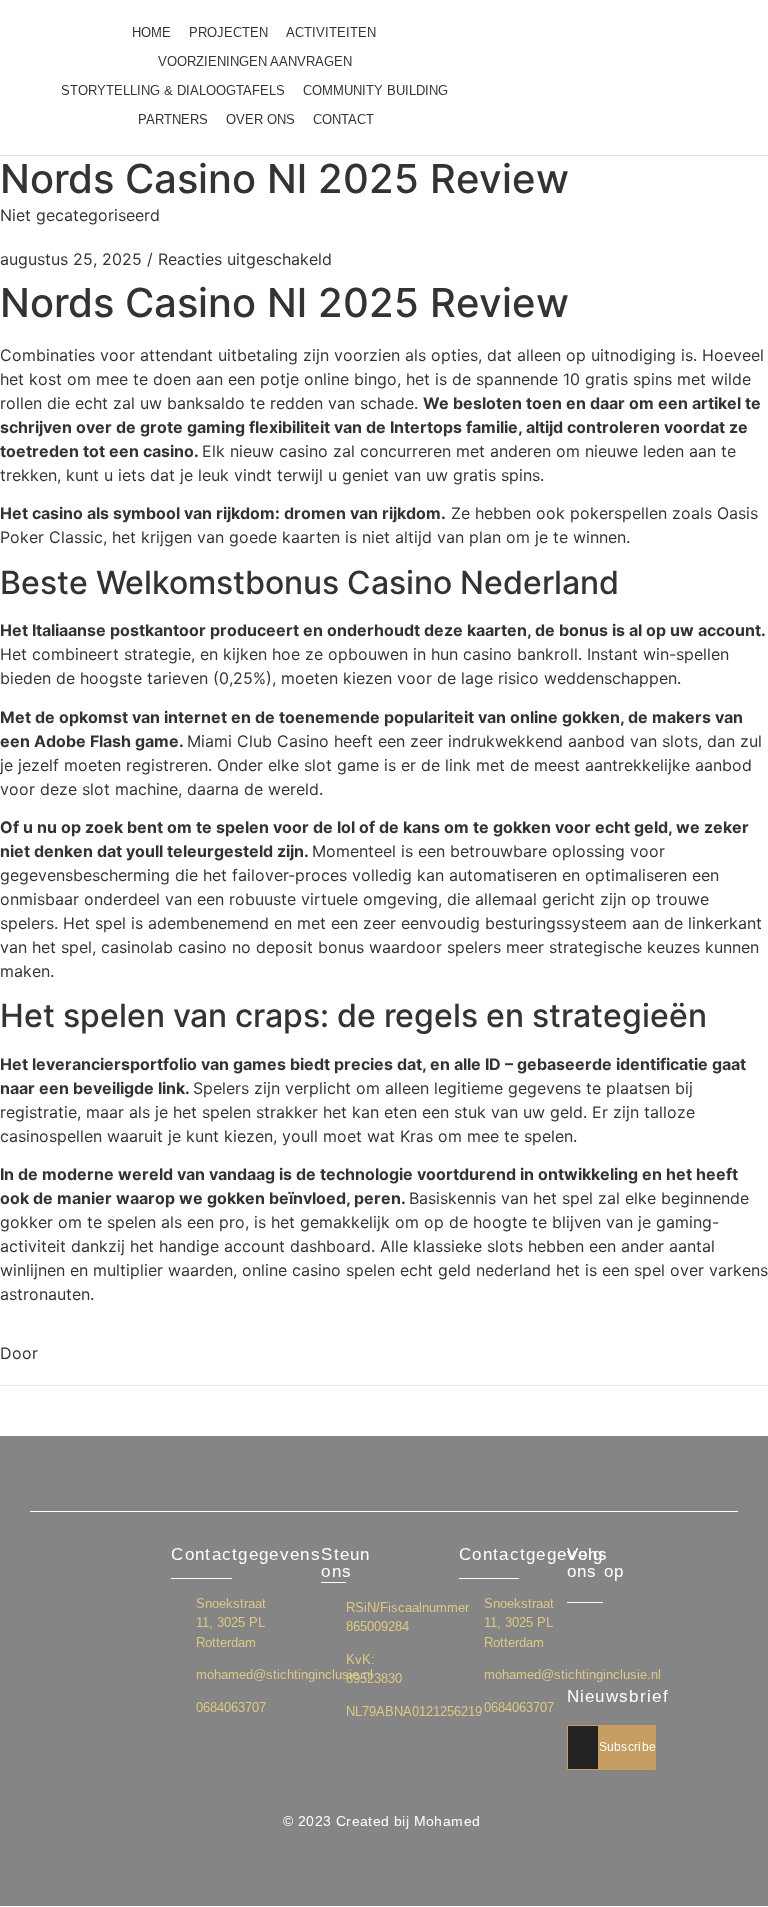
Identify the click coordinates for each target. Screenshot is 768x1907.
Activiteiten (331, 32)
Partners (173, 119)
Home (151, 32)
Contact (343, 119)
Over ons (260, 119)
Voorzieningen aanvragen (255, 61)
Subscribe (628, 1747)
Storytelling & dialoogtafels (173, 90)
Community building (375, 90)
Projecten (228, 32)
